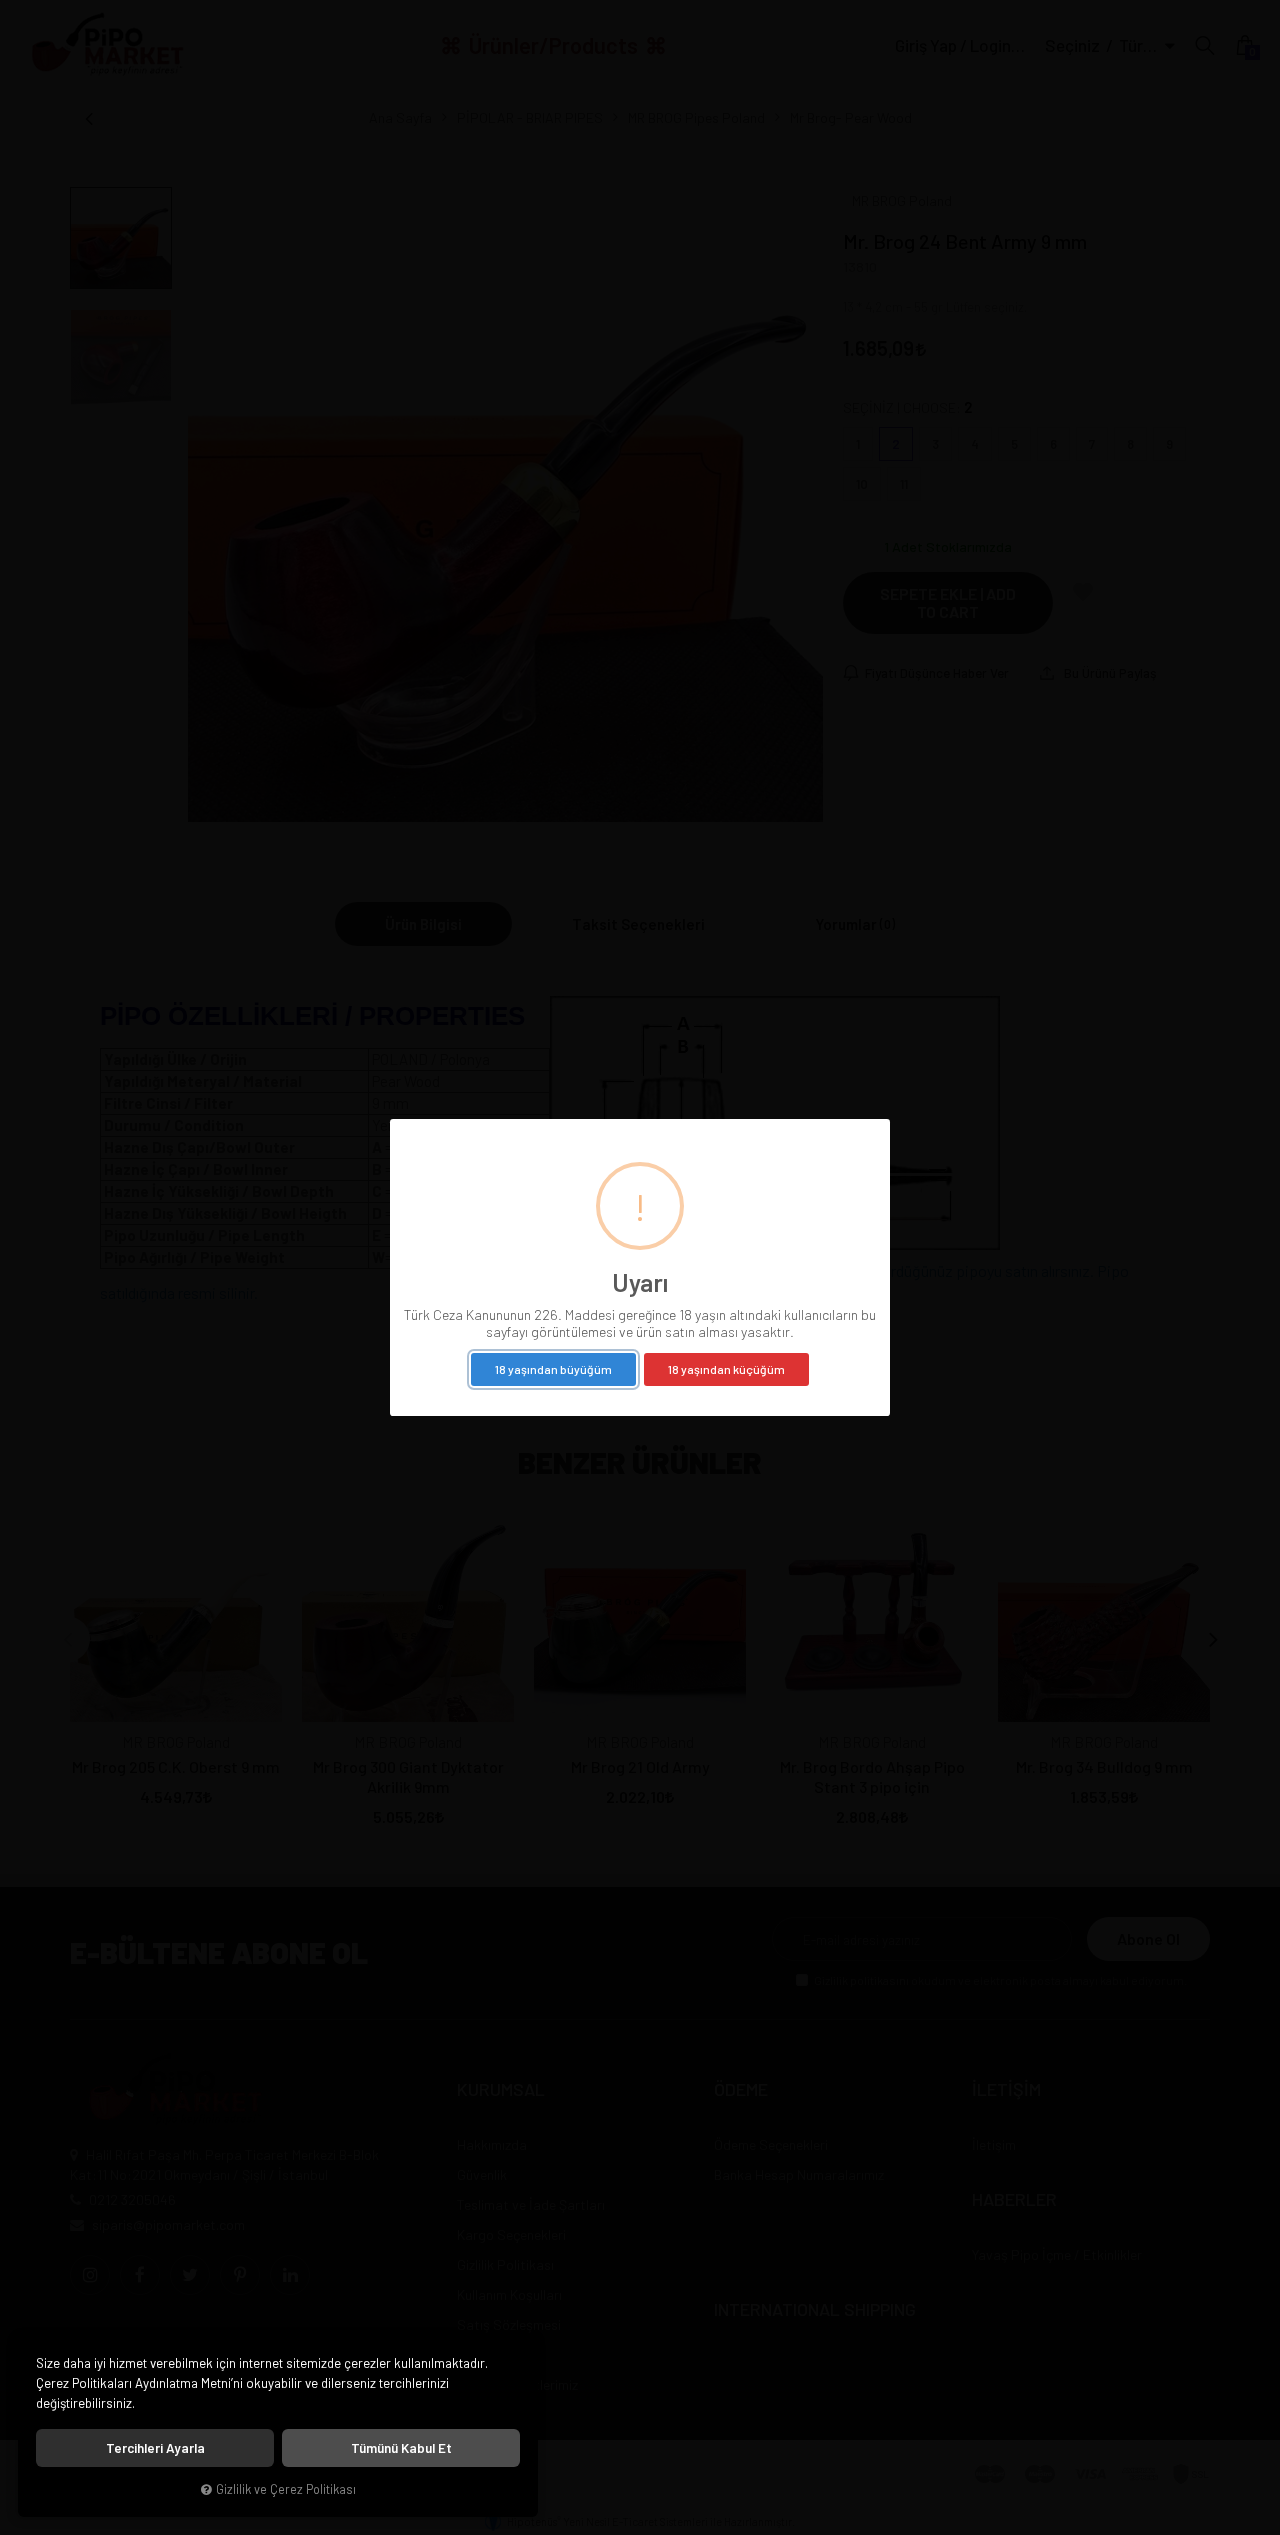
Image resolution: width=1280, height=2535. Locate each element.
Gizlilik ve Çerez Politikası (286, 2489)
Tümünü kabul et (401, 2448)
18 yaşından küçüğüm (726, 1369)
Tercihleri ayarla (155, 2448)
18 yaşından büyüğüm (553, 1369)
